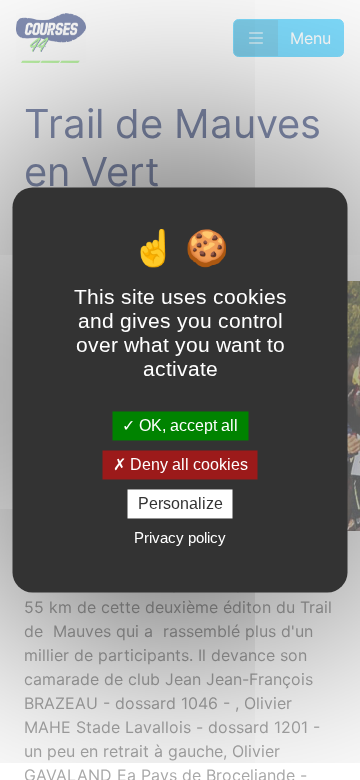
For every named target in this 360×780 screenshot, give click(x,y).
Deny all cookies (187, 464)
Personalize (180, 503)
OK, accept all (186, 425)
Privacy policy (180, 538)
